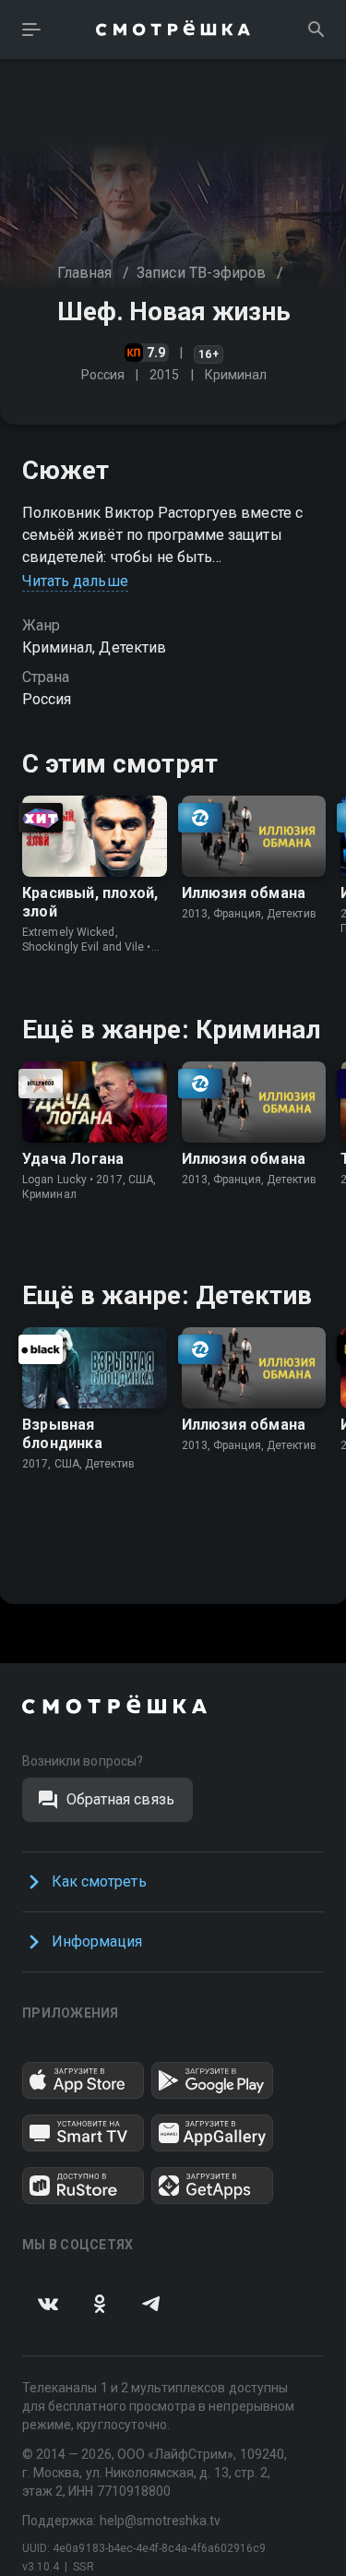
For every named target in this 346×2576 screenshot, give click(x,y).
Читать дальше (75, 581)
